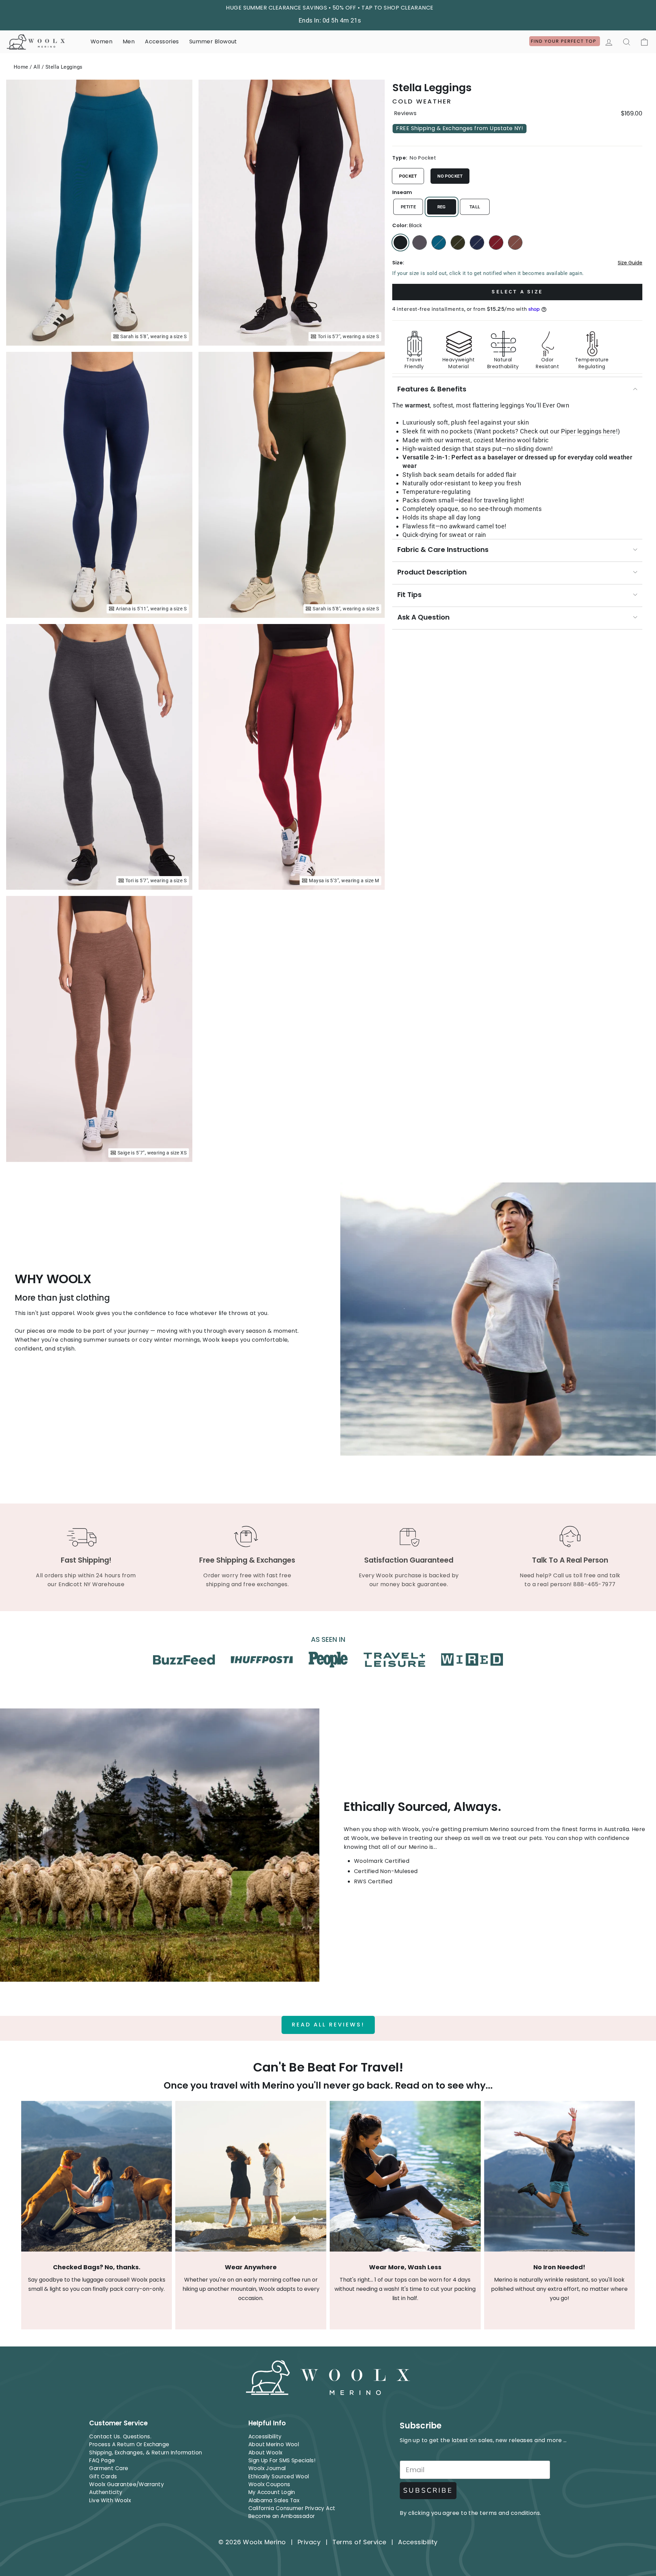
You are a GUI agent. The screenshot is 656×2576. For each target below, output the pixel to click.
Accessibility (265, 2436)
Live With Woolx (110, 2500)
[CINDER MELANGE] (420, 243)
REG (442, 207)
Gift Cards (103, 2476)
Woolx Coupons (269, 2484)
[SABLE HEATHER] (515, 243)
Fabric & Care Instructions (443, 550)
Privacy (309, 2542)
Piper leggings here (589, 431)
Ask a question (423, 617)
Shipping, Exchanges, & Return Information (146, 2453)
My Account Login (272, 2492)
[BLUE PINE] (439, 243)
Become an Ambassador (282, 2516)
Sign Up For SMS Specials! (282, 2460)
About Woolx (265, 2453)
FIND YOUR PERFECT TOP (565, 41)
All (37, 67)
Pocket (408, 176)
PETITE (408, 207)
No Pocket (450, 176)
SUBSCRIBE (428, 2490)
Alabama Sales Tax (274, 2500)
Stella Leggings (64, 67)
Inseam (402, 192)
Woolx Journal (267, 2468)
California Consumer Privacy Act (292, 2508)
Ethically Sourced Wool (279, 2476)
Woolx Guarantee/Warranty (127, 2484)
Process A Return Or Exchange (129, 2444)
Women (101, 41)
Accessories (162, 41)
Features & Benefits (432, 389)
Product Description (432, 572)
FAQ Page (102, 2460)
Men (129, 41)
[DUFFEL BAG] (458, 243)
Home (21, 67)
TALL (475, 207)
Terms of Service (359, 2542)
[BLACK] (400, 243)
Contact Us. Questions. (120, 2436)
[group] (517, 347)
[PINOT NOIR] (496, 243)
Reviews (405, 113)
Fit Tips (409, 595)
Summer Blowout (213, 41)
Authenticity (106, 2492)
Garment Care (109, 2468)
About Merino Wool (274, 2444)
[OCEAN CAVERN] (477, 243)
